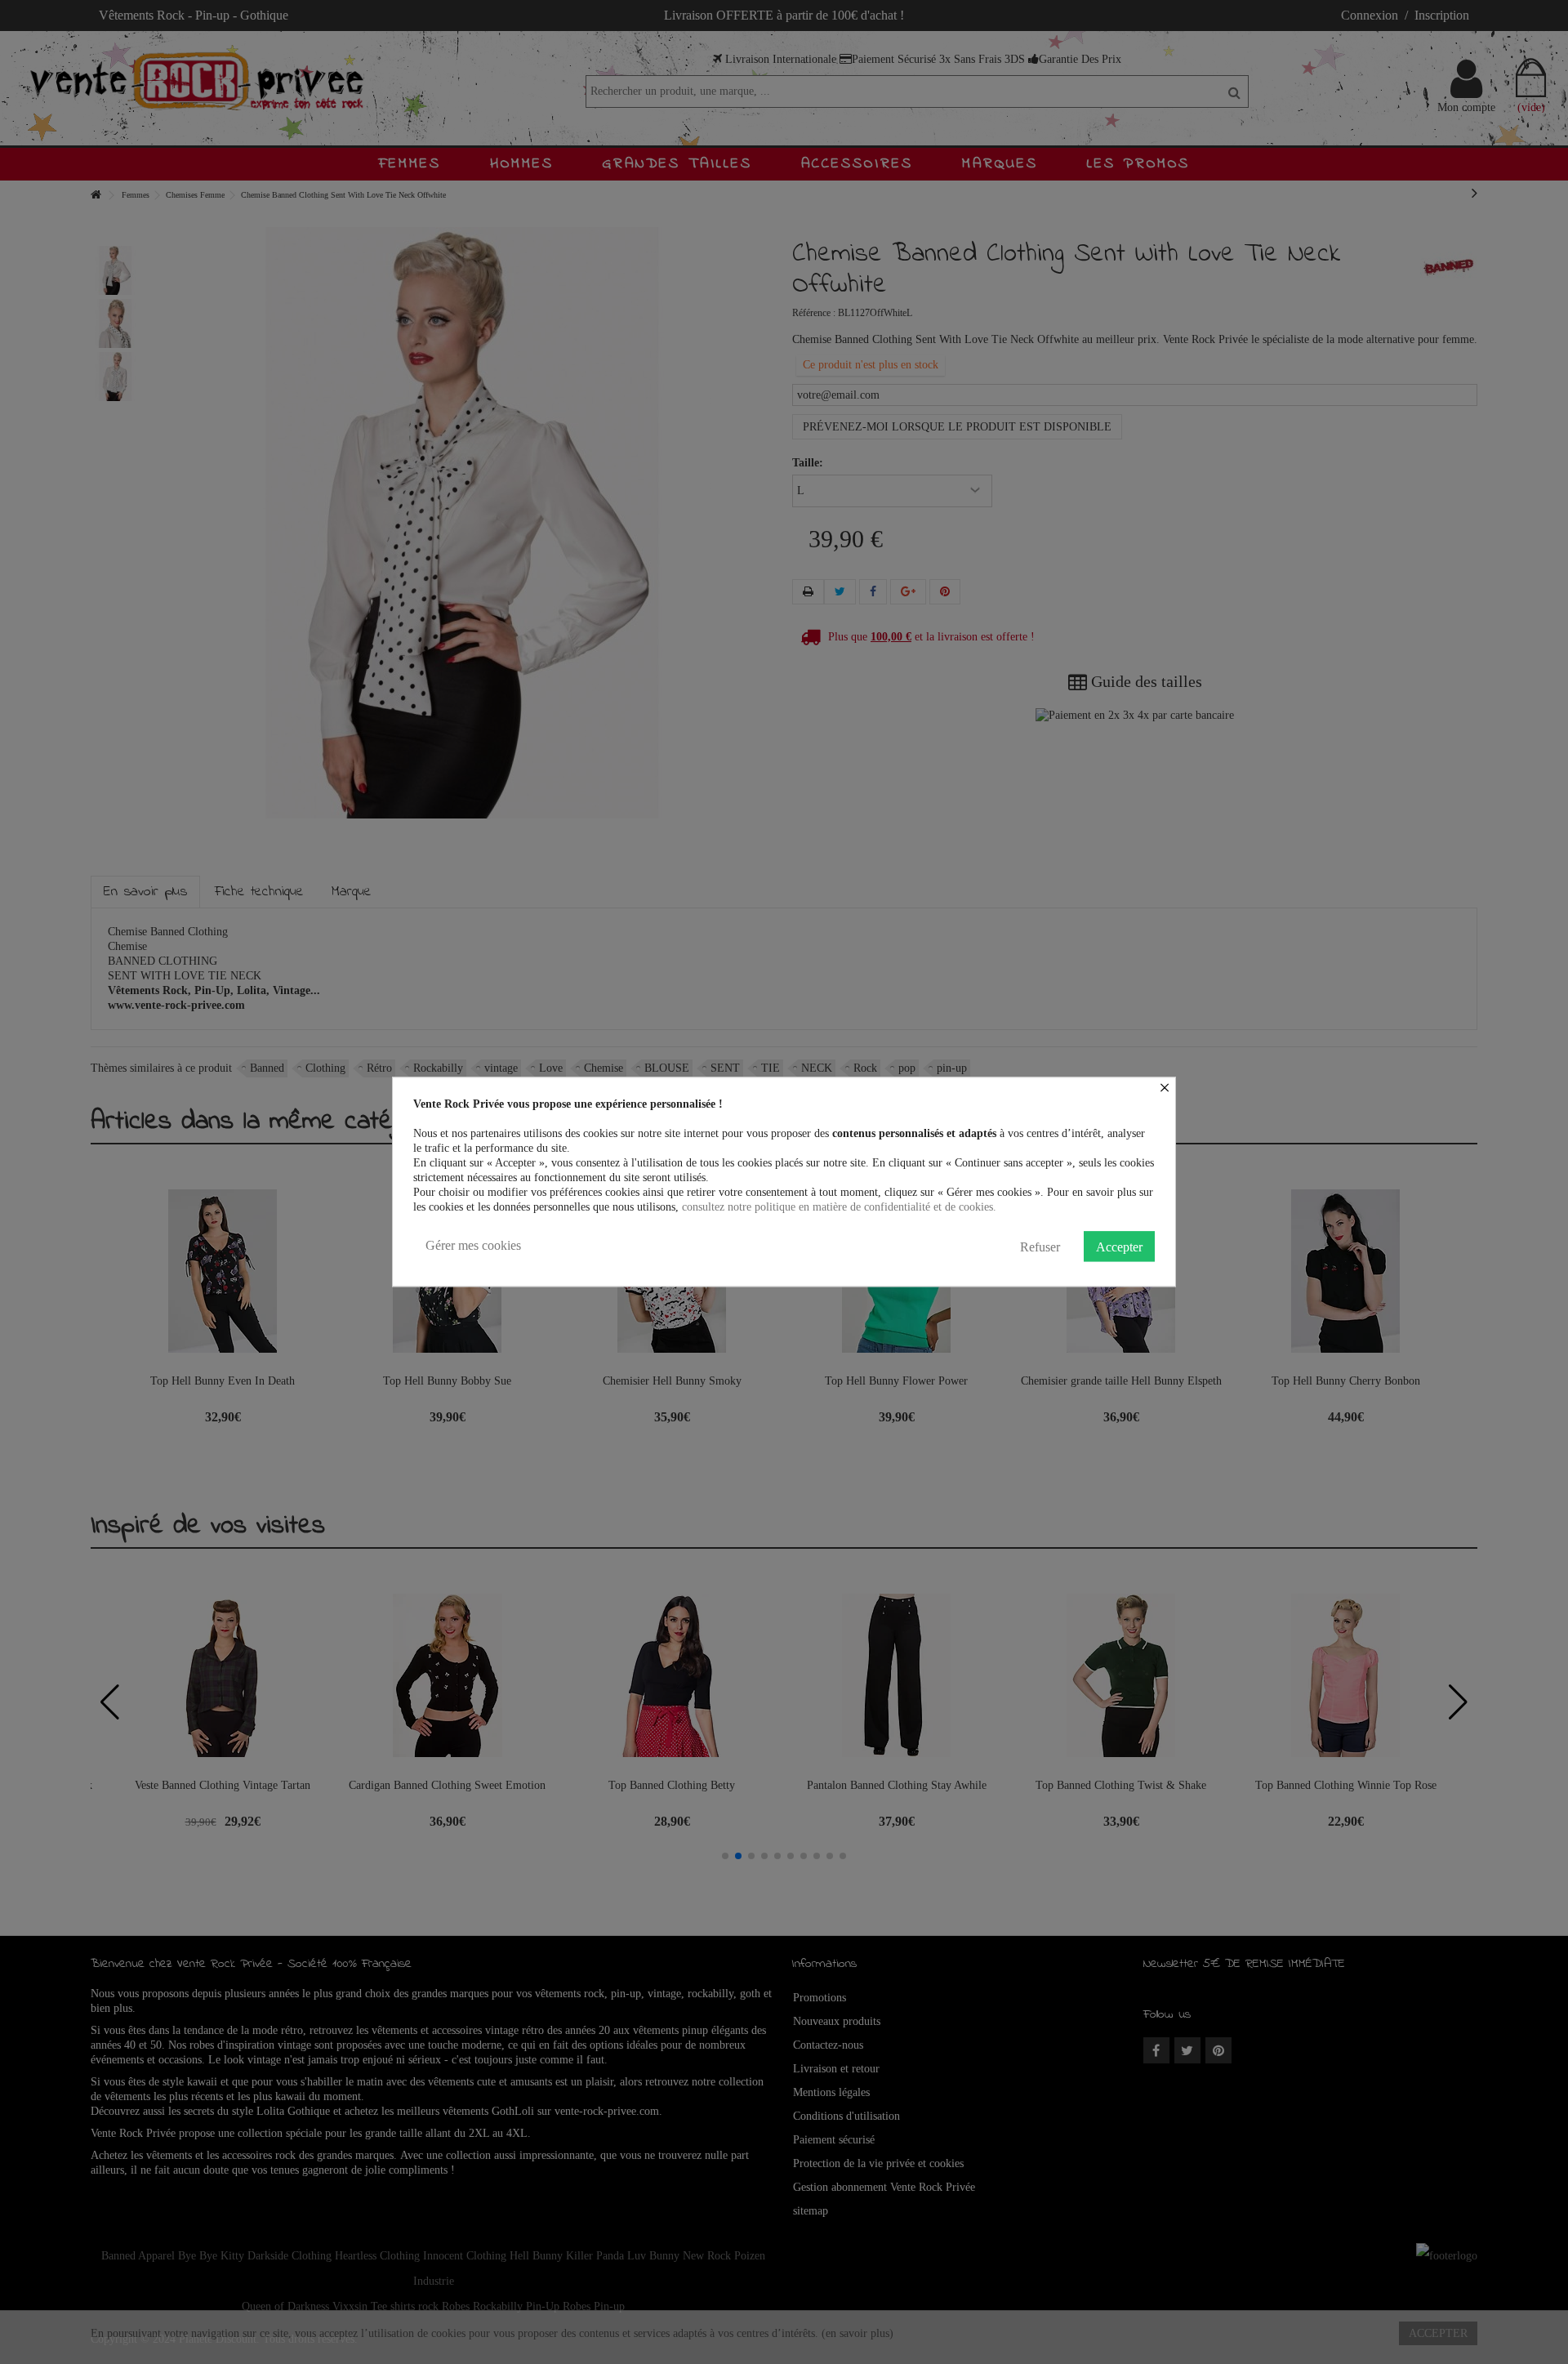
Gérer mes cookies (473, 1245)
